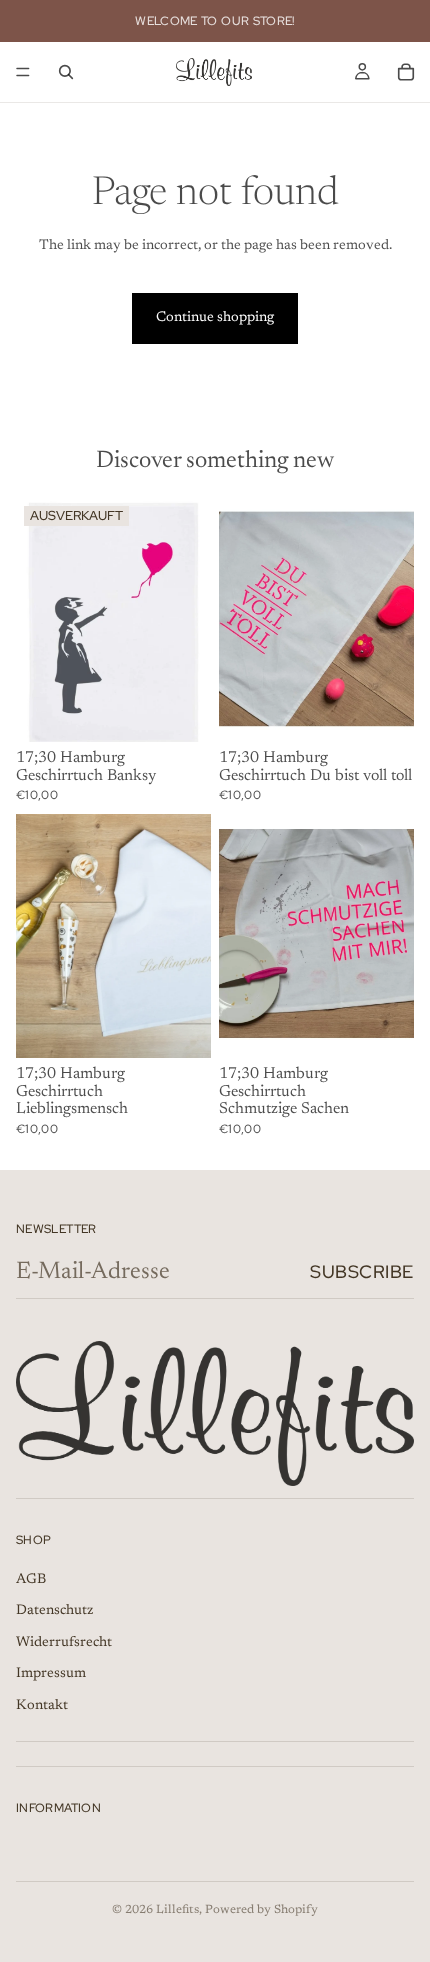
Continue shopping (215, 318)
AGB (31, 1580)
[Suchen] (66, 72)
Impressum (51, 1675)
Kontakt (42, 1706)
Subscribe (362, 1271)
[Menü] (23, 72)
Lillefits (177, 1910)
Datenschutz (54, 1612)
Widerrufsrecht (64, 1643)
